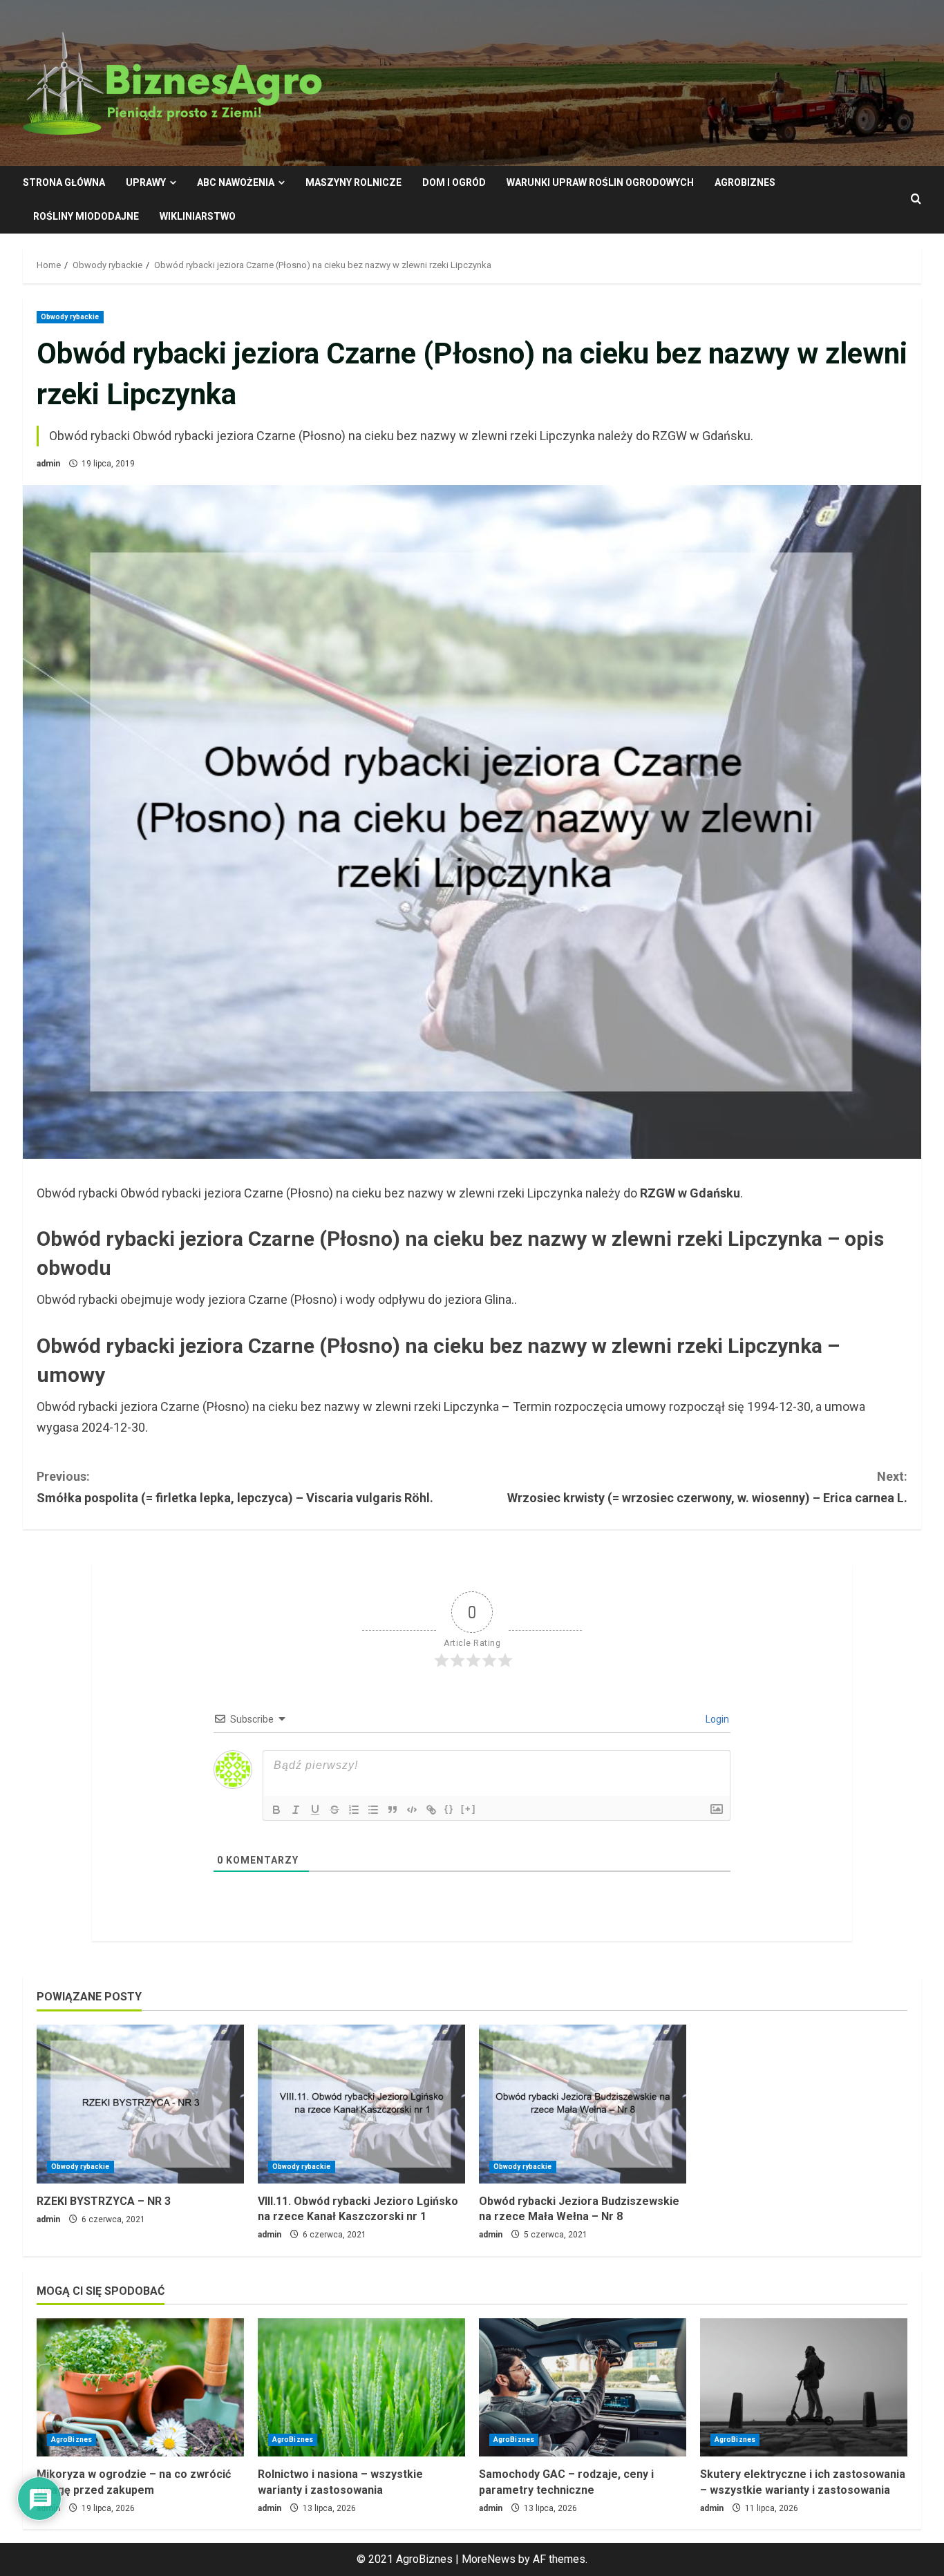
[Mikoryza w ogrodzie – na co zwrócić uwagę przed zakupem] (140, 2387)
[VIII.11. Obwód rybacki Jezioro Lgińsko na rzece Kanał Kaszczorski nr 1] (361, 2104)
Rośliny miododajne (86, 216)
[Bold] (276, 1810)
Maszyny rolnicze (353, 182)
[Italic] (296, 1810)
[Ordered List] (354, 1810)
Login (716, 1719)
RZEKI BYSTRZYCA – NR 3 (104, 2201)
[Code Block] (412, 1810)
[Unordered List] (373, 1810)
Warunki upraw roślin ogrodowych (600, 182)
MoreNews (489, 2559)
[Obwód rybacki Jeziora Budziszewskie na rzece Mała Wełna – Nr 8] (583, 2104)
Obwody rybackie (70, 317)
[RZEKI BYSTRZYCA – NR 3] (140, 2104)
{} (449, 1809)
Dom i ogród (454, 182)
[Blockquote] (393, 1810)
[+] (469, 1809)
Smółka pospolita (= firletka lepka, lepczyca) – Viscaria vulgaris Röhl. (235, 1487)
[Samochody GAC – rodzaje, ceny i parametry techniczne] (583, 2387)
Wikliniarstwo (198, 216)
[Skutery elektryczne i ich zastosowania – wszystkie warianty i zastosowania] (804, 2387)
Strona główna (64, 182)
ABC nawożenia (236, 182)
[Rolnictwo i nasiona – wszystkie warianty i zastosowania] (361, 2387)
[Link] (431, 1810)
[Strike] (334, 1810)
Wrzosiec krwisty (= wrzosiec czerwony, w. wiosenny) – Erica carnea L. (707, 1487)
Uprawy (146, 182)
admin (48, 464)
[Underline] (315, 1810)
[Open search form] (916, 200)
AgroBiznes (745, 182)
